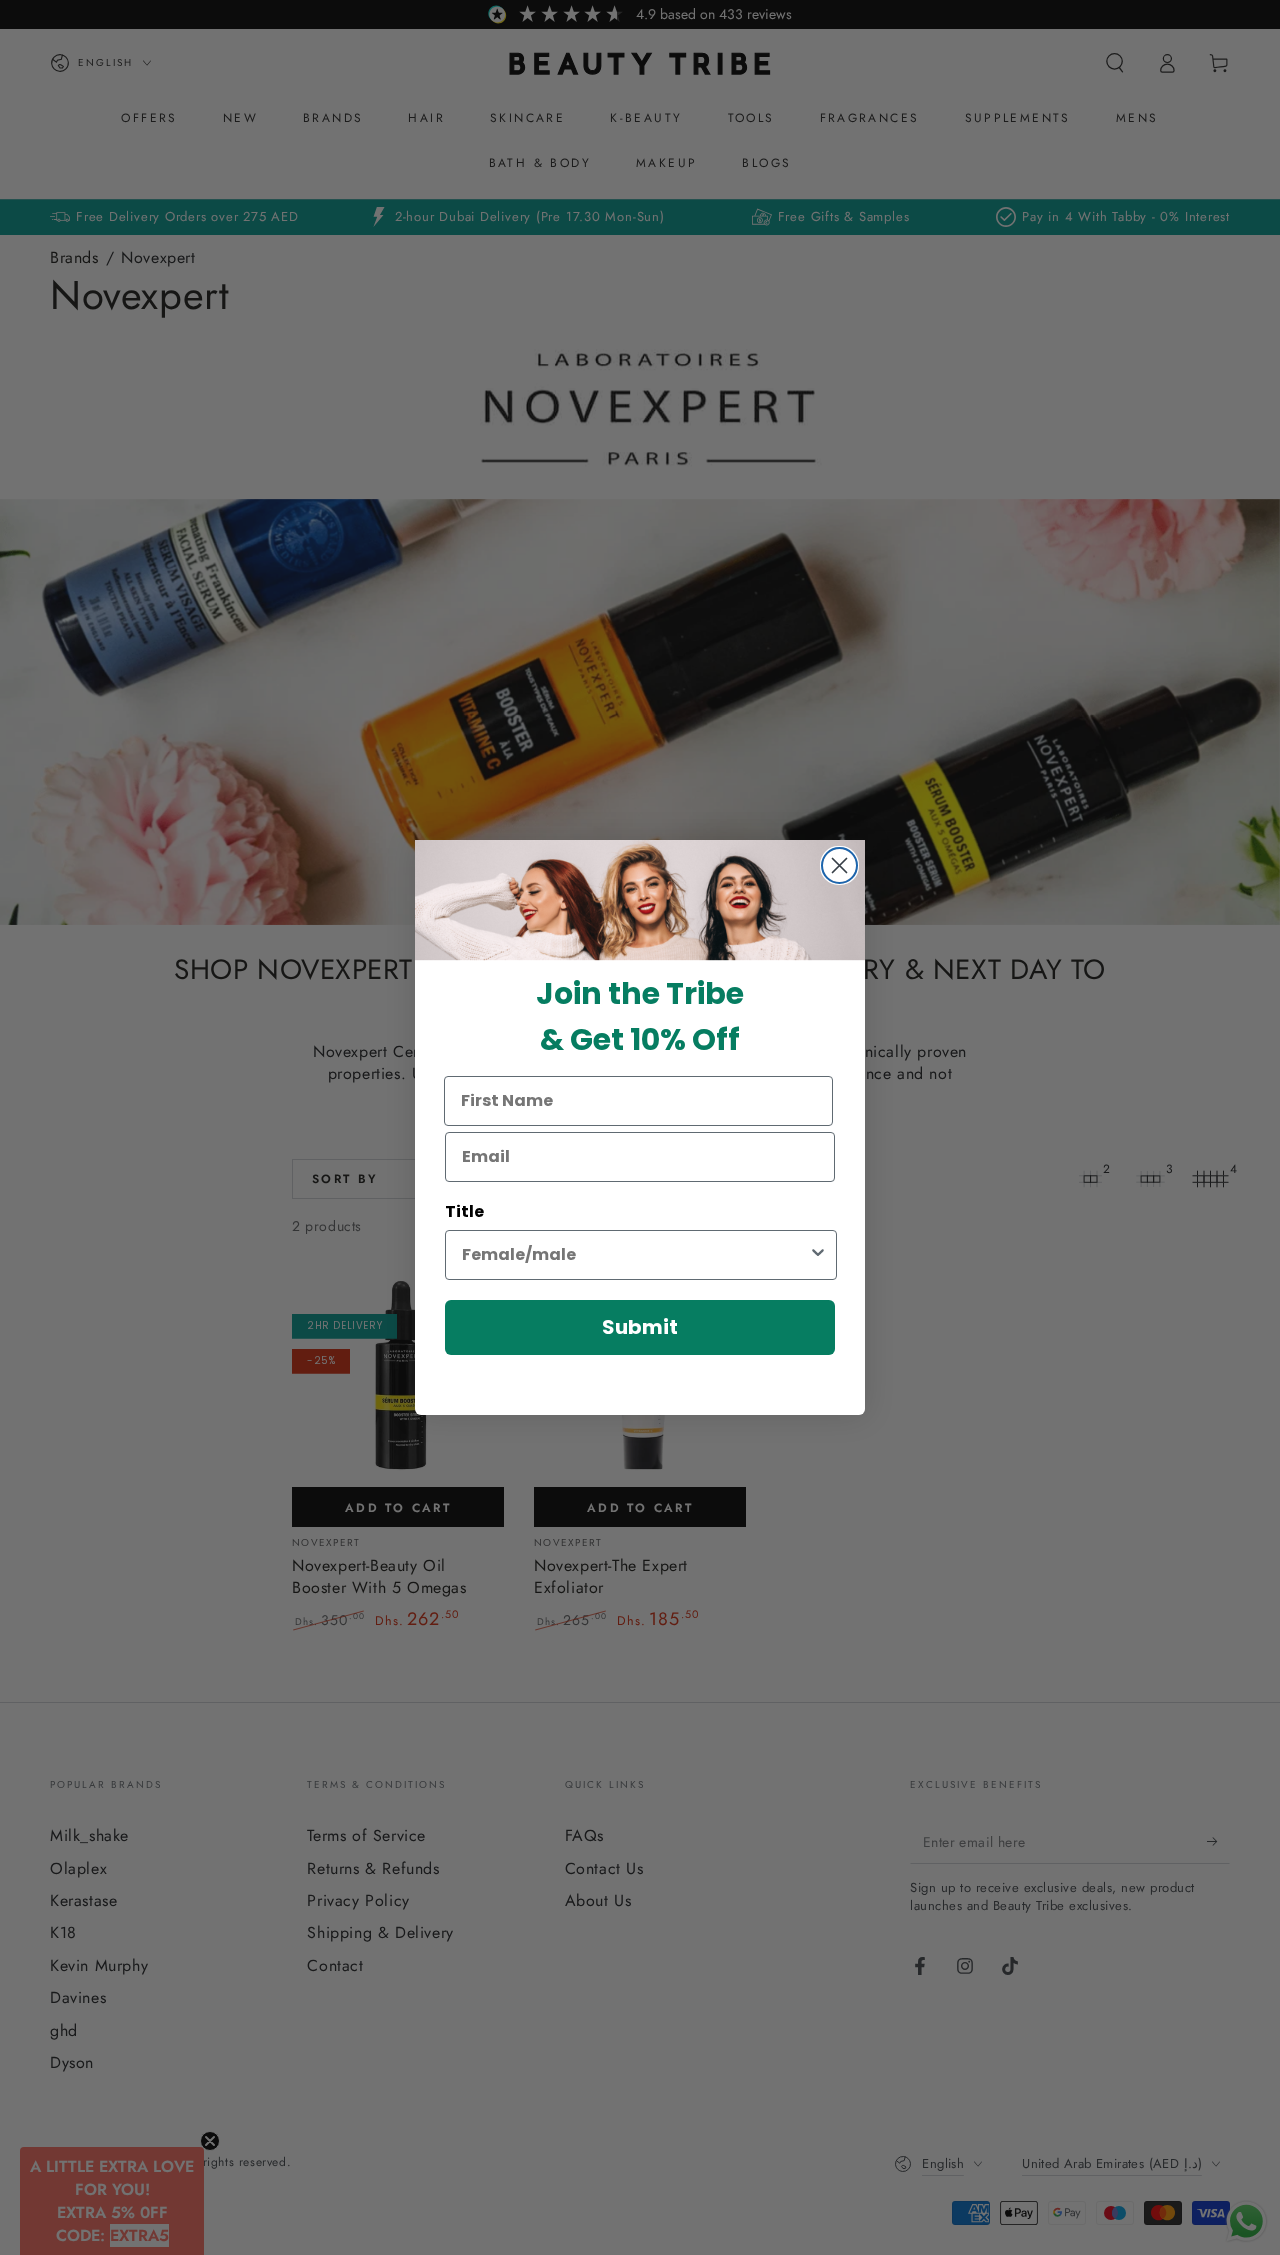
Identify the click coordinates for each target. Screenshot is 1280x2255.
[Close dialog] (839, 865)
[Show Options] (818, 1255)
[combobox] (635, 1255)
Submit (640, 1327)
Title (464, 1211)
